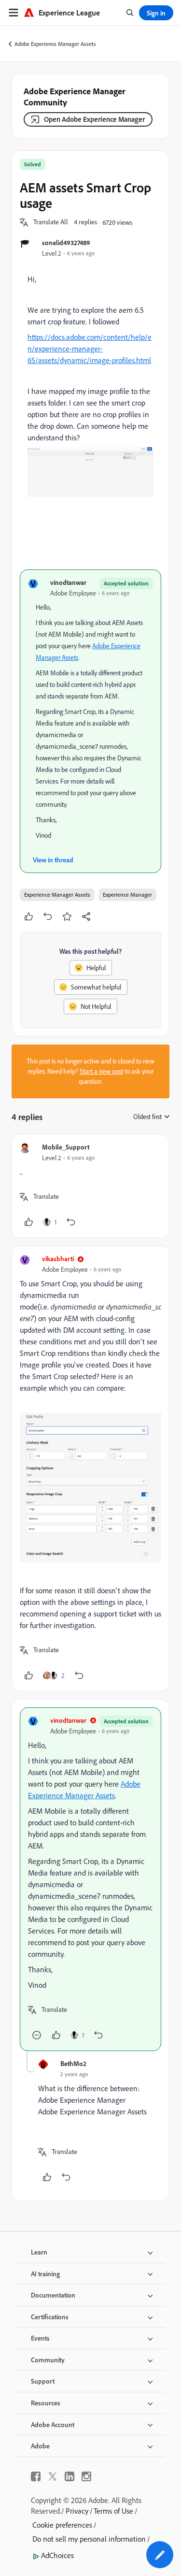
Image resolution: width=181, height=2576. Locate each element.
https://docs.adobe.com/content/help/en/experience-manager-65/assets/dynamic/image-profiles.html (90, 349)
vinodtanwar (68, 582)
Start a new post (101, 1071)
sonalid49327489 (66, 242)
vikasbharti (58, 1259)
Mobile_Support (66, 1147)
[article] (90, 1186)
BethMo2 (73, 2063)
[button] (51, 222)
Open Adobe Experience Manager (94, 119)
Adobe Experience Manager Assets (55, 44)
